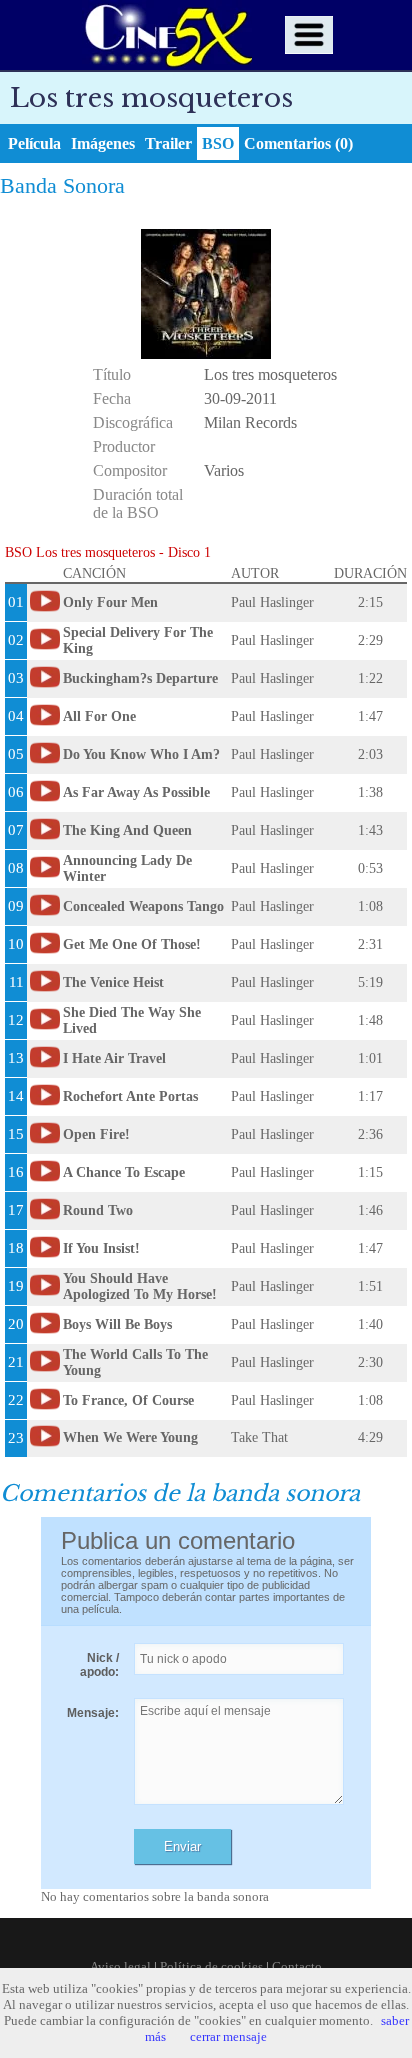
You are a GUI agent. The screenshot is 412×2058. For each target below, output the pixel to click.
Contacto (297, 1966)
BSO (218, 143)
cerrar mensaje (228, 2036)
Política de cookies (211, 1966)
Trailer (168, 143)
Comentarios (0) (298, 143)
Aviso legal (120, 1966)
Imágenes (103, 143)
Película (34, 143)
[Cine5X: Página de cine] (167, 35)
